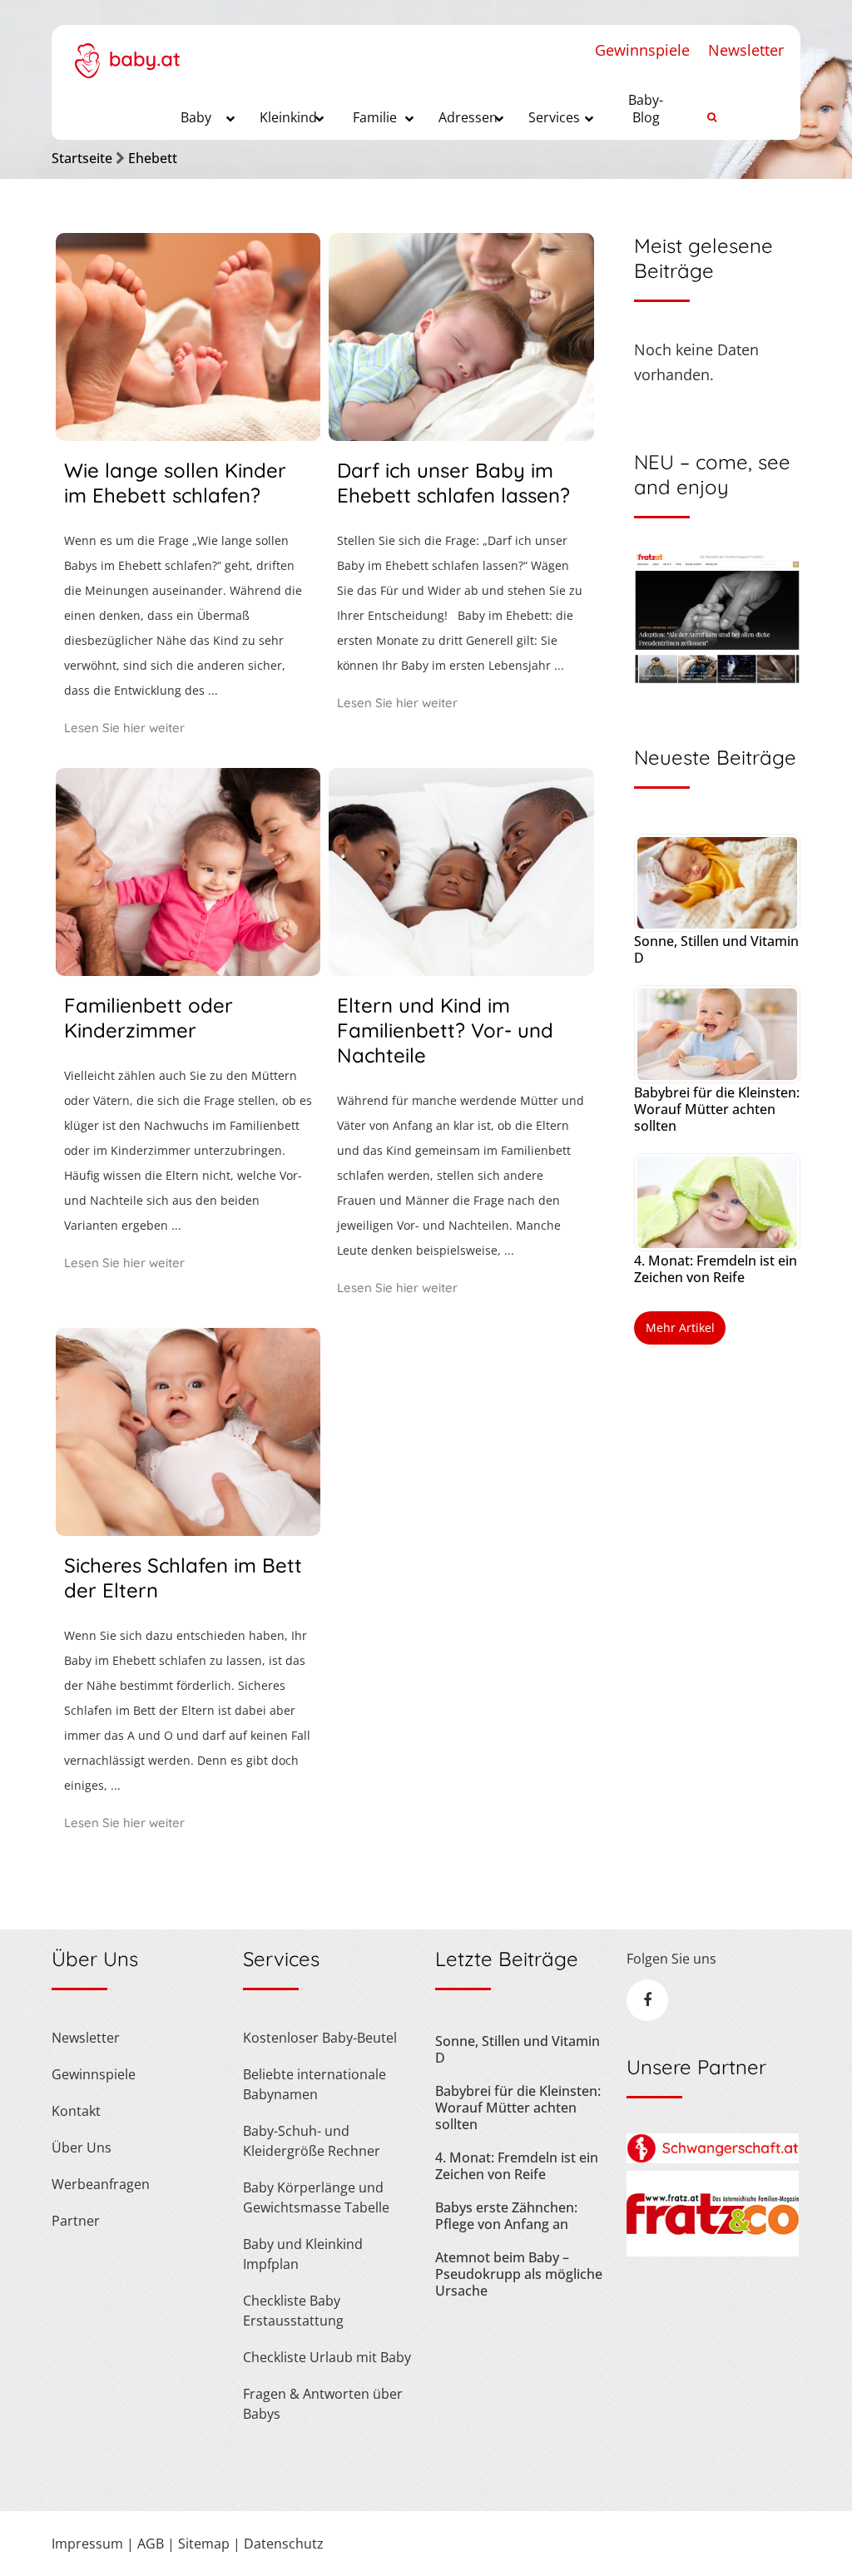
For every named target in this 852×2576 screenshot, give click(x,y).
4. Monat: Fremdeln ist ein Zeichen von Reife (716, 1269)
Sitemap (204, 2544)
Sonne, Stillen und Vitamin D (716, 949)
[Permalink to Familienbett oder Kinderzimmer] (188, 970)
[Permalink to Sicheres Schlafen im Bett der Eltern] (188, 1530)
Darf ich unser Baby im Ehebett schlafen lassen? (453, 483)
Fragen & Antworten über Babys (323, 2404)
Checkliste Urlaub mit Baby (327, 2357)
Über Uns (82, 2147)
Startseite (82, 158)
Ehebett (153, 158)
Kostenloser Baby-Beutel (320, 2038)
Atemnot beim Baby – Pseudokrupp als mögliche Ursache (519, 2274)
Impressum (87, 2544)
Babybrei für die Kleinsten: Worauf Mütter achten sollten (717, 1109)
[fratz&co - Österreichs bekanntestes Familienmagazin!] (713, 2252)
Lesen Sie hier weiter (124, 728)
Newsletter (746, 50)
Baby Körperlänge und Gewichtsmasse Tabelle (316, 2197)
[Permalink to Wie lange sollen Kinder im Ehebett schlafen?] (188, 435)
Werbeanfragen (101, 2184)
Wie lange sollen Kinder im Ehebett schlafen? (175, 483)
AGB (151, 2544)
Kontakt (76, 2111)
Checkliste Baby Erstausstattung (293, 2311)
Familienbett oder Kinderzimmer (149, 1018)
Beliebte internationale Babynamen (315, 2084)
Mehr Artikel (680, 1328)
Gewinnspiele (642, 50)
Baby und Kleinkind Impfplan (303, 2254)
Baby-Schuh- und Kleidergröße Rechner (312, 2141)
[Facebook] (647, 2000)
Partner (76, 2221)
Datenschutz (284, 2544)
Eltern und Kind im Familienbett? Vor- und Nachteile (445, 1030)
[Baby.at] (127, 52)
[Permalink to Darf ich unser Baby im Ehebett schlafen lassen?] (461, 435)
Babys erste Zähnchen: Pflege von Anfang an (506, 2216)
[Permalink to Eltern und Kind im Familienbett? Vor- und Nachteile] (461, 970)
